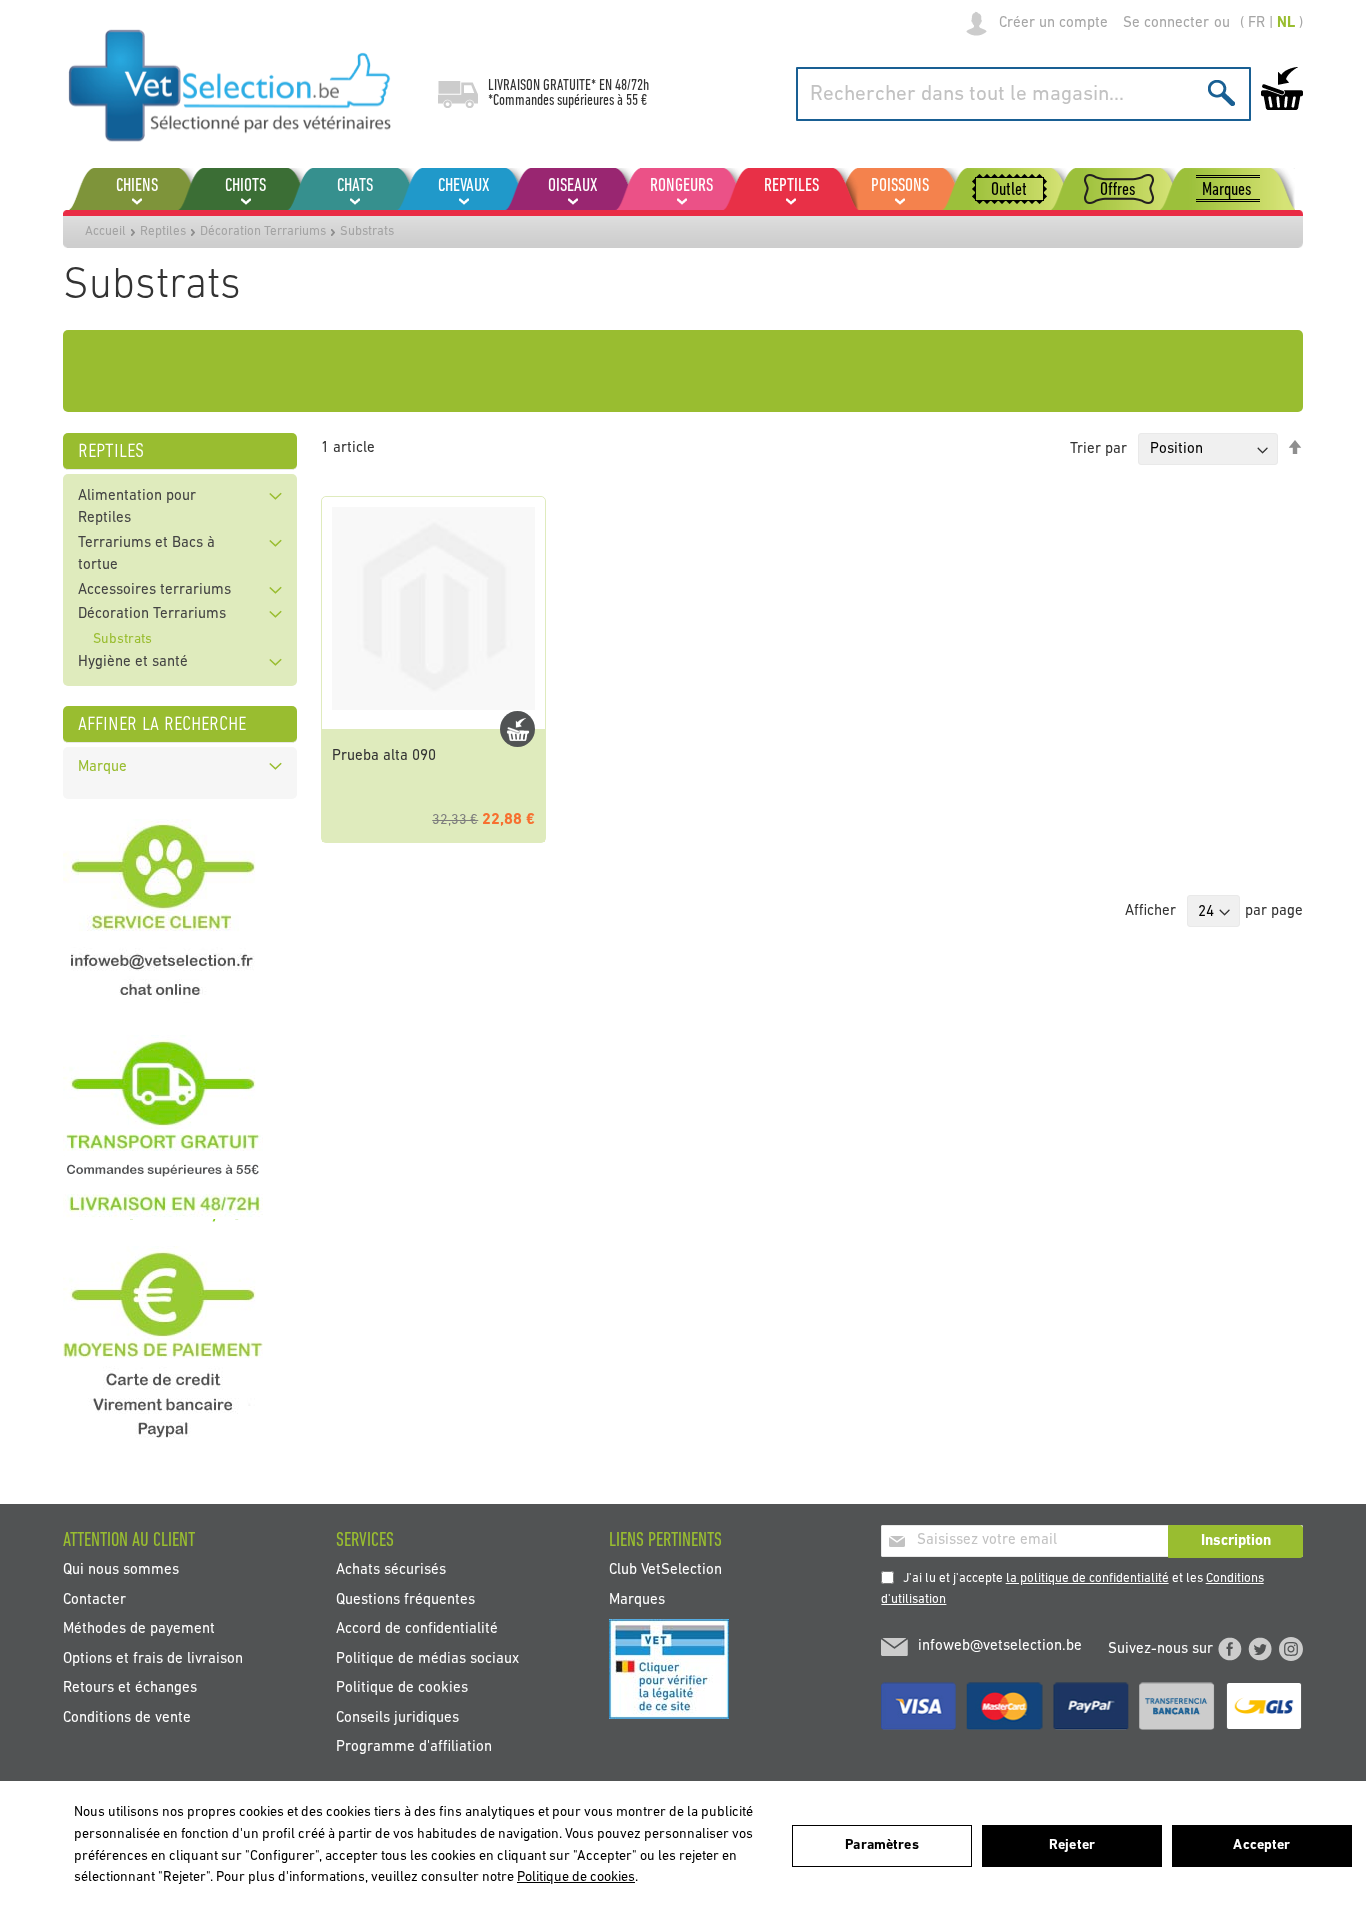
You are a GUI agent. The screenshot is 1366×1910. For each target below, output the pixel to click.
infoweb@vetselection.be (1000, 1646)
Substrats (122, 639)
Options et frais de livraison (153, 1658)
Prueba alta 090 (384, 756)
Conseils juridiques (397, 1717)
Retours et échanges (130, 1688)
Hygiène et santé (133, 662)
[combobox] (1023, 94)
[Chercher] (1221, 92)
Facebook (1230, 1649)
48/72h (632, 86)
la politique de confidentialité (1087, 1578)
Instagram (1291, 1649)
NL (1286, 23)
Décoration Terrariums (263, 231)
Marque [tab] (102, 767)
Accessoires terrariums (154, 590)
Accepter (1261, 1845)
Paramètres (881, 1845)
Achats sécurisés (391, 1570)
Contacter (94, 1599)
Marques (637, 1599)
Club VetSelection (665, 1570)
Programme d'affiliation (414, 1746)
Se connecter (1166, 23)
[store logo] (230, 85)
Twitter (1260, 1649)
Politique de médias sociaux (427, 1658)
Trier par (1098, 449)
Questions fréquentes (405, 1599)
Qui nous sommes (121, 1570)
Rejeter (1072, 1845)
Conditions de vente (127, 1717)
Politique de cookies (402, 1688)
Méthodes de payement (139, 1629)
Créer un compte (1053, 23)
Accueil (105, 231)
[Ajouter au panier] (517, 729)
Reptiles (163, 231)
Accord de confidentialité (417, 1629)
